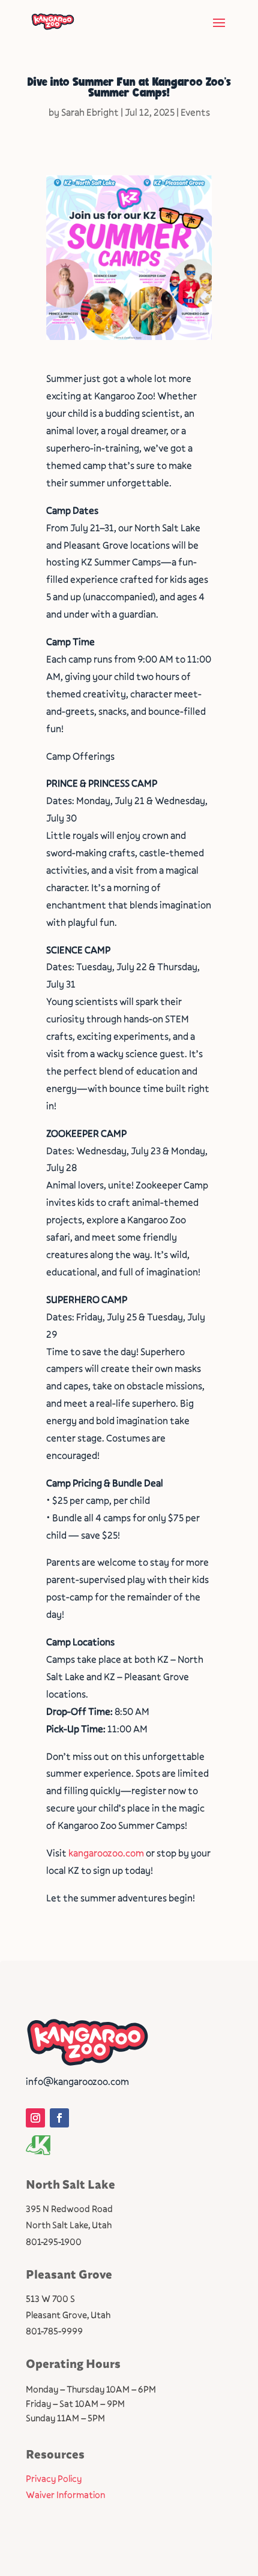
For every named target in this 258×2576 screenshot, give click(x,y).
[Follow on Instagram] (35, 2118)
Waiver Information (65, 2494)
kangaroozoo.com (106, 1853)
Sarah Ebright (90, 112)
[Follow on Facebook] (59, 2118)
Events (195, 112)
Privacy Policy (54, 2478)
